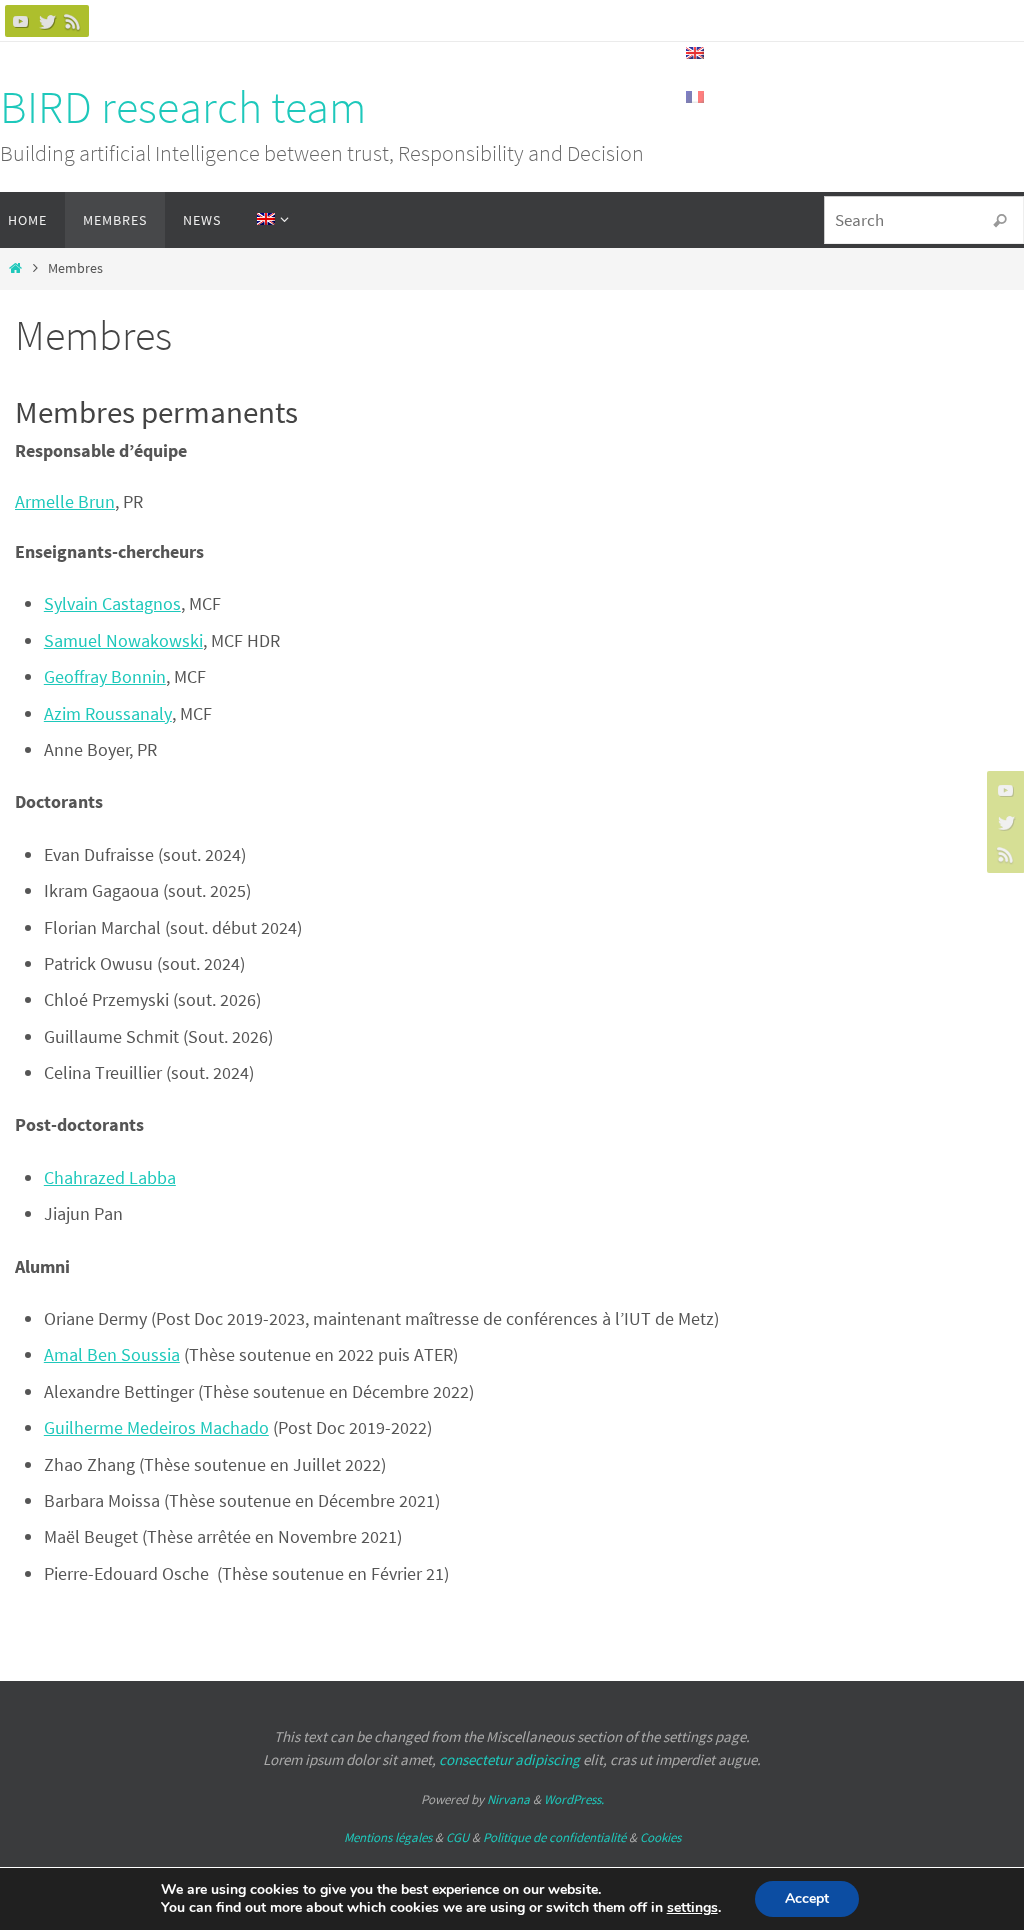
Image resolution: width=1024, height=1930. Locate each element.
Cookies (660, 1837)
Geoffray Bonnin (105, 676)
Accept (807, 1898)
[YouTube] (21, 21)
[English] (269, 220)
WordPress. (574, 1799)
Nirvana (508, 1799)
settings (692, 1908)
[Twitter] (47, 21)
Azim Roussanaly (108, 713)
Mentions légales (388, 1837)
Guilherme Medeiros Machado (156, 1427)
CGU (457, 1837)
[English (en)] (696, 53)
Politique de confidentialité (554, 1837)
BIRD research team (183, 107)
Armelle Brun (65, 501)
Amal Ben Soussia (112, 1354)
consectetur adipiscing (509, 1759)
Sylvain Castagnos (112, 603)
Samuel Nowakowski (123, 640)
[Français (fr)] (696, 97)
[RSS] (73, 21)
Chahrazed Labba (110, 1177)
